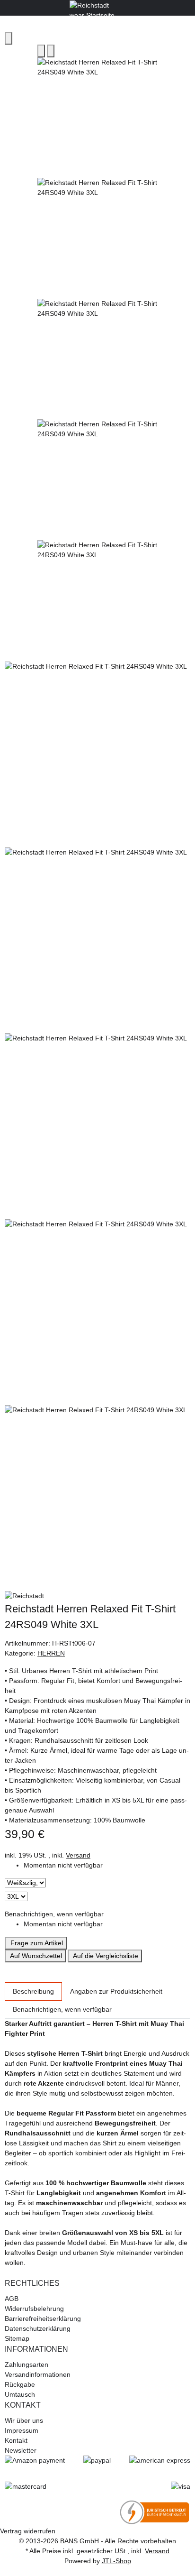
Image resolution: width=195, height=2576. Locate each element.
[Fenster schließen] (9, 38)
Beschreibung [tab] (33, 1991)
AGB (12, 2299)
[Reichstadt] (97, 1596)
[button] (97, 2283)
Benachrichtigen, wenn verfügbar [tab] (62, 2009)
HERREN (51, 1653)
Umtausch (20, 2394)
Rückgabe (20, 2384)
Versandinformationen (38, 2374)
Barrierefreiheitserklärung (43, 2318)
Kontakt (16, 2440)
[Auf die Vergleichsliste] (41, 51)
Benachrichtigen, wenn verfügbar (54, 1914)
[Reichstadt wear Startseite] (97, 7)
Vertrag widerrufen (28, 2531)
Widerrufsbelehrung (34, 2309)
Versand (78, 1855)
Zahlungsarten (27, 2364)
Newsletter (21, 2450)
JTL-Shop (116, 2561)
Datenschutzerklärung (38, 2328)
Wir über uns (24, 2420)
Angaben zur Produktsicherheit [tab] (116, 1991)
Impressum (22, 2430)
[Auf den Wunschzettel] (51, 51)
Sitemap (17, 2338)
